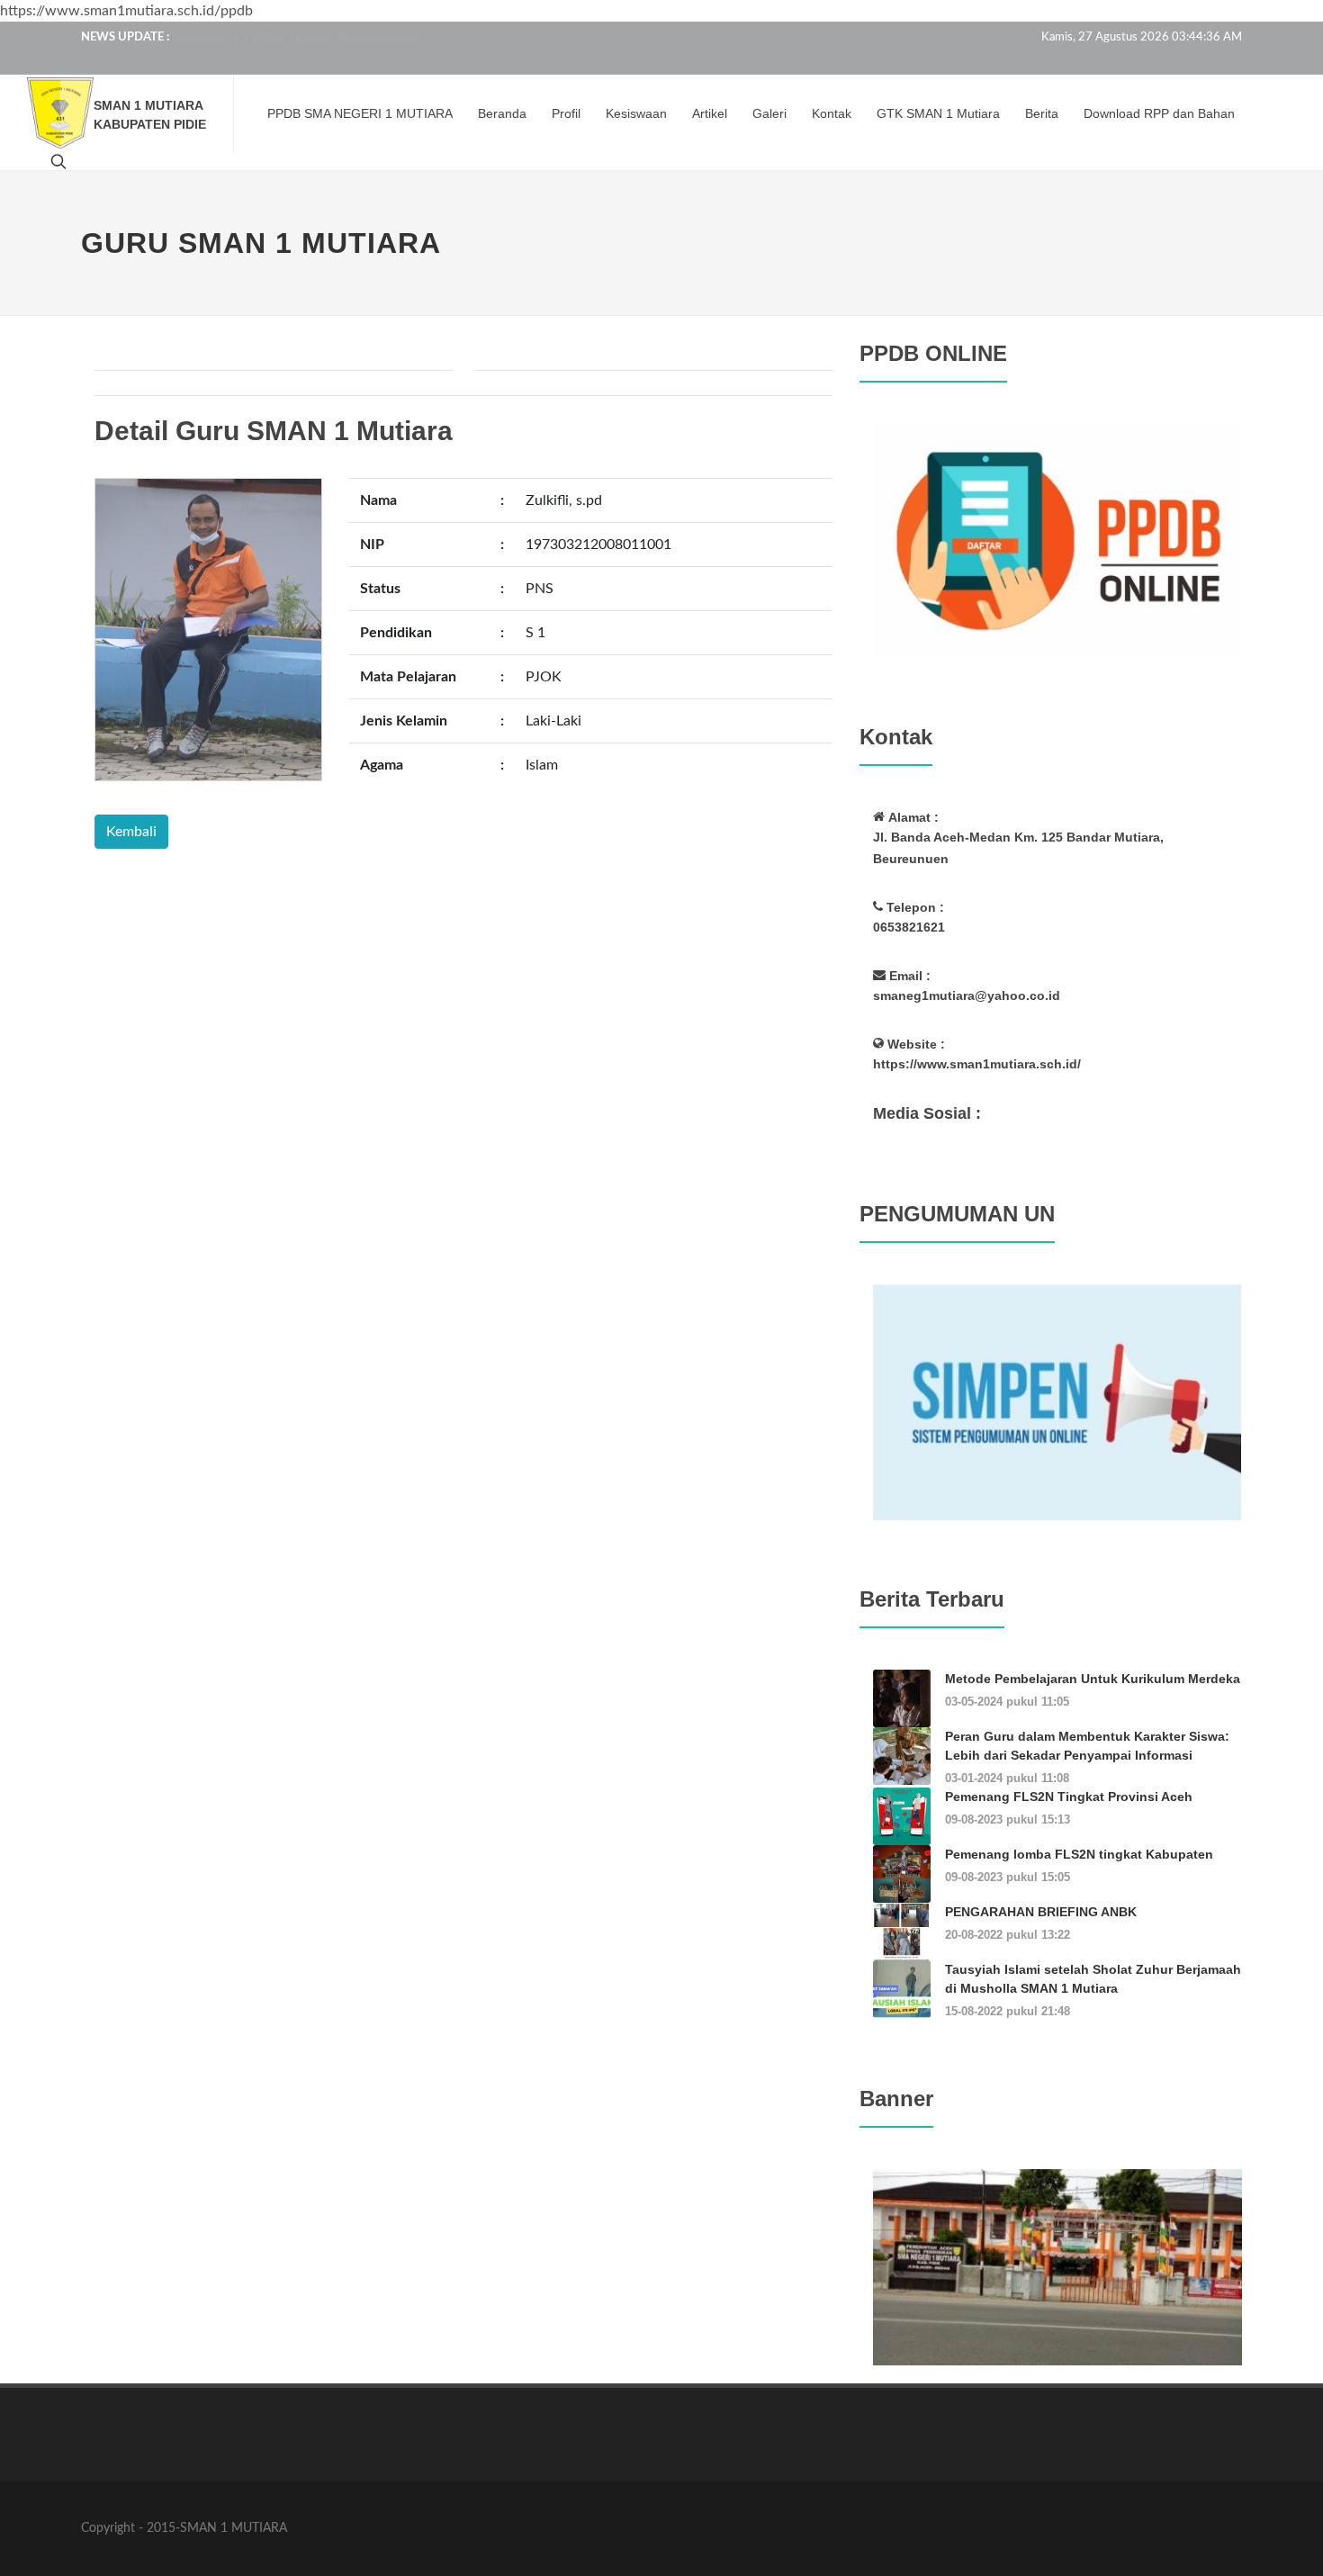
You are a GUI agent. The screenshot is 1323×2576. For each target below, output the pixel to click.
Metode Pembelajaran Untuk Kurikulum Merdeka (1093, 1679)
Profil (566, 113)
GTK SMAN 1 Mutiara (938, 113)
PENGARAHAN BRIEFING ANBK (1041, 1912)
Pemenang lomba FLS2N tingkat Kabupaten (1079, 1854)
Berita (1042, 113)
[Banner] (1057, 2266)
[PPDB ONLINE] (1057, 540)
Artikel (710, 113)
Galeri (769, 113)
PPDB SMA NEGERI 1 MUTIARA (360, 113)
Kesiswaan (636, 113)
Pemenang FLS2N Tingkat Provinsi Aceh (1069, 1797)
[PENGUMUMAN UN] (1057, 1401)
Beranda (502, 113)
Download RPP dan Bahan (1159, 113)
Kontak (832, 113)
